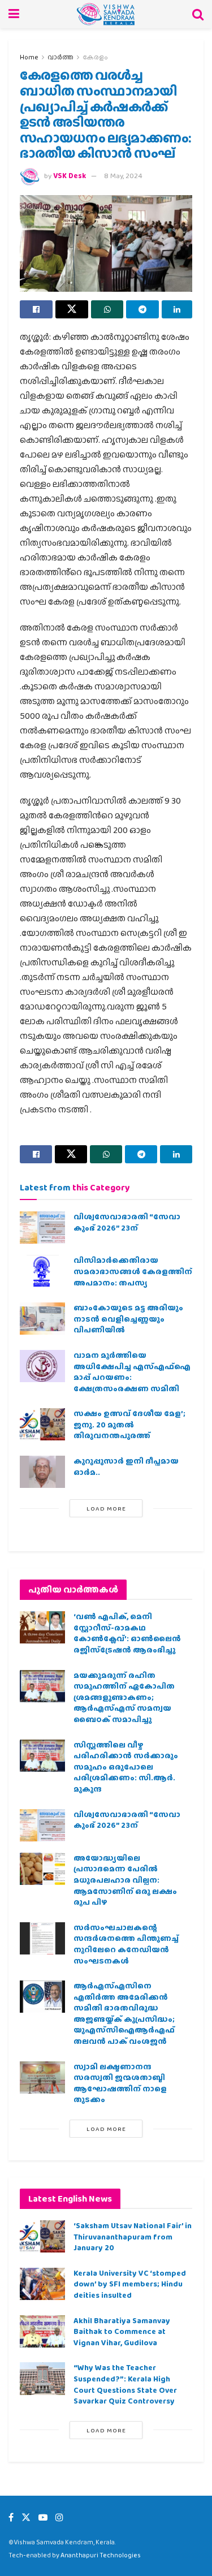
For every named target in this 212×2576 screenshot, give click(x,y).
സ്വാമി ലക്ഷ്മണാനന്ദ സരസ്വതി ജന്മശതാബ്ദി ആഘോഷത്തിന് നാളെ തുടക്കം (120, 2083)
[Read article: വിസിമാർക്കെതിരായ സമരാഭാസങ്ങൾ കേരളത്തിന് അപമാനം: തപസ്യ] (42, 1271)
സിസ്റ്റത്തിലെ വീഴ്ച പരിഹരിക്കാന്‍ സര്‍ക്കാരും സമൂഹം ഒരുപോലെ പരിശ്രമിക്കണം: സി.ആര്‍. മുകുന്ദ (126, 1767)
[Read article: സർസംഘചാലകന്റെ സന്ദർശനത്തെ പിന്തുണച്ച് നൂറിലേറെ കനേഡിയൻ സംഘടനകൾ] (42, 1938)
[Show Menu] (14, 14)
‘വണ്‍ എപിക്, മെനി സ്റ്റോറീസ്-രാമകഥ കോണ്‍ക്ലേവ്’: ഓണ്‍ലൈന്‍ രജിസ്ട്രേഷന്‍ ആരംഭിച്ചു (127, 1633)
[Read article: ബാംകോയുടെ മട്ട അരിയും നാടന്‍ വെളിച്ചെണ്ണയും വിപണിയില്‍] (42, 1319)
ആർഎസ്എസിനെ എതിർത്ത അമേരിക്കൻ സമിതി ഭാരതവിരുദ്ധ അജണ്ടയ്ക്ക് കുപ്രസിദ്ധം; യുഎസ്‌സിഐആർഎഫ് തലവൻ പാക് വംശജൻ (124, 2013)
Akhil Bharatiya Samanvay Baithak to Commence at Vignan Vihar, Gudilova (122, 2331)
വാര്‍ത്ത (60, 57)
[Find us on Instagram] (59, 2517)
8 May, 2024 (123, 176)
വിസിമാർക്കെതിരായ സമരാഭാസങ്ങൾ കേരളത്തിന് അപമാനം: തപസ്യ (133, 1271)
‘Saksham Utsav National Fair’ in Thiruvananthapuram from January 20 (133, 2236)
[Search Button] (198, 14)
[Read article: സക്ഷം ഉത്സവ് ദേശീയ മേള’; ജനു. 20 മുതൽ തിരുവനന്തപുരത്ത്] (42, 1424)
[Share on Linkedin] (177, 309)
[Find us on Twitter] (26, 2517)
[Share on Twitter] (72, 309)
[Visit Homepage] (106, 14)
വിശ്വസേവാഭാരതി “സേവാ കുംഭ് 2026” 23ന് (127, 1222)
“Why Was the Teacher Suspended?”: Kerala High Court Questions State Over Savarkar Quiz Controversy (125, 2384)
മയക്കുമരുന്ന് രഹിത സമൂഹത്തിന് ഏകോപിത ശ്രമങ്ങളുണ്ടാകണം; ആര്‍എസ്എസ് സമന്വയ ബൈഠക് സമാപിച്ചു (124, 1697)
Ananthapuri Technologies (101, 2555)
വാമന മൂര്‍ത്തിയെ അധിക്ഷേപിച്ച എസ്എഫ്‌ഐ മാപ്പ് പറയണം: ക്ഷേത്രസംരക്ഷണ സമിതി (132, 1372)
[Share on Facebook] (36, 309)
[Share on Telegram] (142, 309)
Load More (106, 1508)
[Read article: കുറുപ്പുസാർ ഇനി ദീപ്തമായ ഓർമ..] (42, 1472)
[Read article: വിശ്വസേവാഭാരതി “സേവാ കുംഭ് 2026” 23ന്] (42, 1227)
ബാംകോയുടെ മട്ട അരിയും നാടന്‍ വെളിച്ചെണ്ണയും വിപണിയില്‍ (128, 1319)
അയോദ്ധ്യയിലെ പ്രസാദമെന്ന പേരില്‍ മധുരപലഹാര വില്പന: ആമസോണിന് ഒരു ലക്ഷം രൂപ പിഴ (125, 1880)
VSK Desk (70, 176)
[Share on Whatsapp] (107, 309)
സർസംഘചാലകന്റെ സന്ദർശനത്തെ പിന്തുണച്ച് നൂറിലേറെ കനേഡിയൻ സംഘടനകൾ (126, 1944)
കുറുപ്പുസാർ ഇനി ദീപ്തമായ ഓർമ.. (126, 1466)
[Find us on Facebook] (11, 2517)
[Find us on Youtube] (43, 2517)
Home (29, 57)
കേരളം (95, 57)
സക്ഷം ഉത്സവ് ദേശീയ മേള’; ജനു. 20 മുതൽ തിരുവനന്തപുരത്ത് (129, 1424)
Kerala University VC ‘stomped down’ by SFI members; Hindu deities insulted (130, 2284)
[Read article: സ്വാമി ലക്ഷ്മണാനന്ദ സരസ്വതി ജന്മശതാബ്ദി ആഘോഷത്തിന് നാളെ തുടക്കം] (42, 2077)
